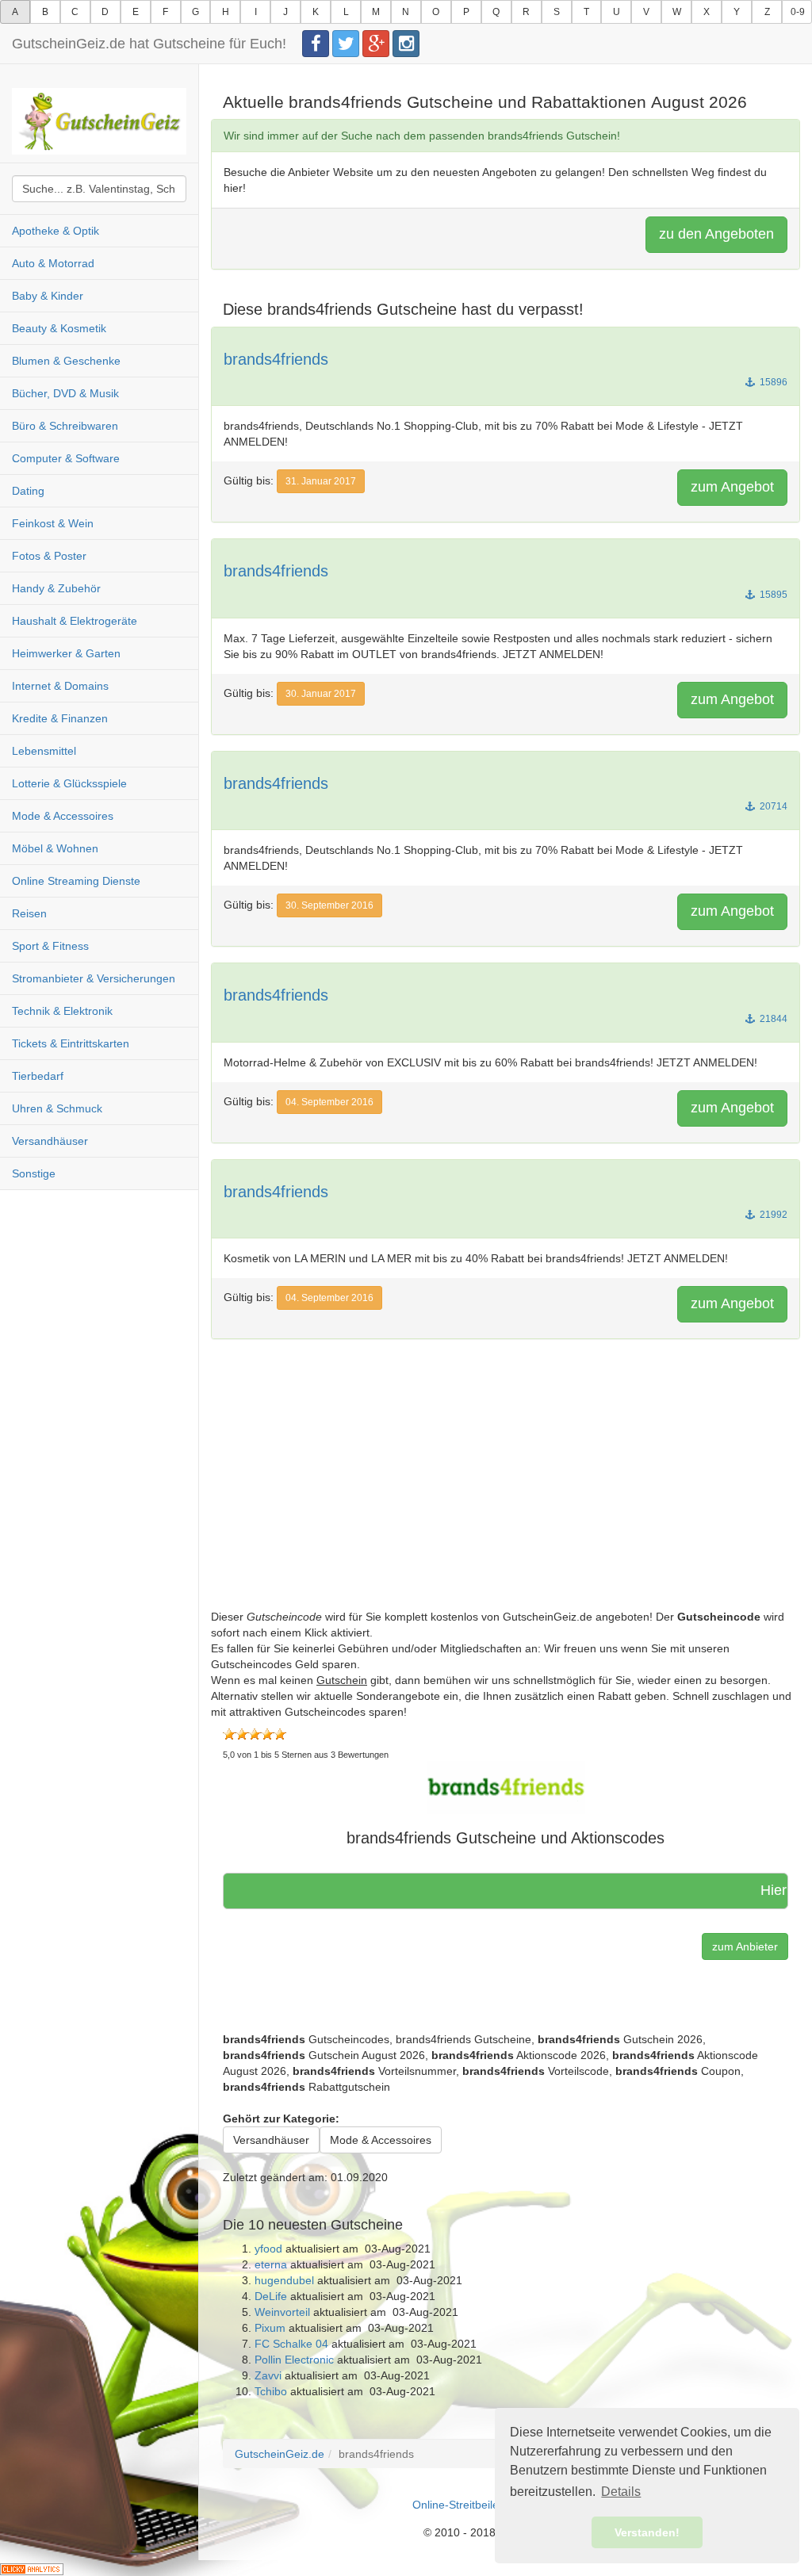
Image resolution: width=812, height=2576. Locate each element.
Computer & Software (66, 458)
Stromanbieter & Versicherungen (94, 978)
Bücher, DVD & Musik (65, 393)
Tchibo (271, 2391)
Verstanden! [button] (647, 2532)
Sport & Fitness (50, 946)
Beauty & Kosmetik (59, 328)
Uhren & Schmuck (57, 1108)
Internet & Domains (60, 686)
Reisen (29, 913)
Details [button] (621, 2492)
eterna (271, 2264)
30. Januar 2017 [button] (321, 694)
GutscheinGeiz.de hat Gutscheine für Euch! (149, 44)
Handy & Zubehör (56, 588)
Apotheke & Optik (56, 231)
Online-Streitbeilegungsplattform (493, 2505)
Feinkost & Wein (53, 523)
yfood (268, 2249)
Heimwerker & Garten (66, 653)
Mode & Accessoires (63, 816)
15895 (772, 595)
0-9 (798, 12)
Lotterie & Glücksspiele (69, 783)
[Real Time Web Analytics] (32, 2568)
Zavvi (268, 2375)
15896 (772, 382)
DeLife (271, 2296)
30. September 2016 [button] (329, 905)
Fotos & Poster (49, 556)
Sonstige (34, 1173)
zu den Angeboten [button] (716, 234)
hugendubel (284, 2280)
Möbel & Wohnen (55, 848)
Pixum (270, 2328)
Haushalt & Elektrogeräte (75, 621)
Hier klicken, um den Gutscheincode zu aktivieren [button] (724, 1890)
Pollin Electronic (294, 2360)
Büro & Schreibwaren (65, 426)
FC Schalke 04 (291, 2344)
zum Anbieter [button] (745, 1946)
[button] (506, 1787)
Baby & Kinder (48, 296)
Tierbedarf (38, 1076)
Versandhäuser (50, 1141)
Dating (28, 491)
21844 (772, 1019)
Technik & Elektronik (62, 1011)
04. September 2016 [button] (329, 1102)
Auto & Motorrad (53, 263)
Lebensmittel (44, 751)
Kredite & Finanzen (60, 718)
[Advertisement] (506, 1498)
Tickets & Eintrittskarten (71, 1043)
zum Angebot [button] (732, 487)
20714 (772, 806)
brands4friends (276, 359)
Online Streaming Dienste (76, 881)
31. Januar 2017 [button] (321, 481)
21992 (772, 1215)
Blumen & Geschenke (66, 361)
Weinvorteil (282, 2312)
